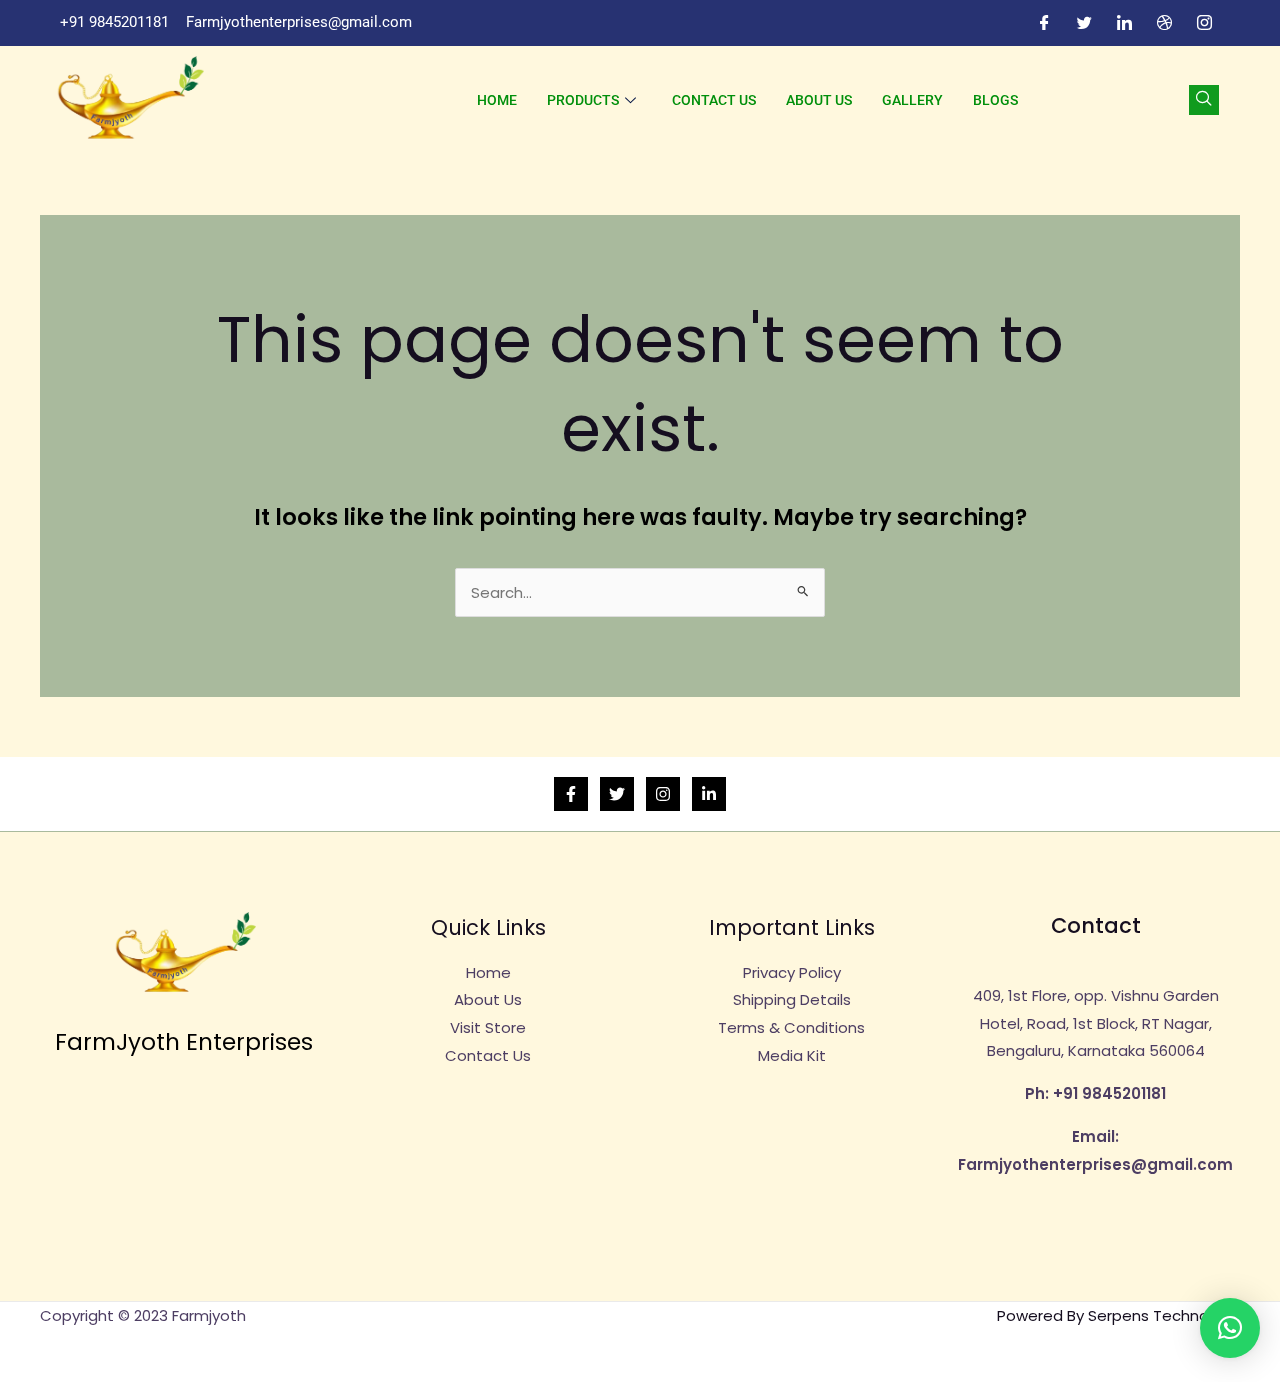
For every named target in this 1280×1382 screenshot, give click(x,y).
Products (583, 100)
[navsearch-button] (1204, 100)
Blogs (995, 100)
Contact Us (714, 100)
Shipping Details (792, 999)
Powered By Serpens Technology (1118, 1315)
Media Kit (792, 1055)
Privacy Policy (792, 972)
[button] (1230, 1328)
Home (497, 100)
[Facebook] (1044, 23)
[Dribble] (1164, 23)
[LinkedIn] (1124, 23)
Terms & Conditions (791, 1027)
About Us (819, 100)
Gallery (912, 100)
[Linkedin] (709, 794)
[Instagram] (1204, 23)
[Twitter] (1084, 23)
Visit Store (488, 1027)
